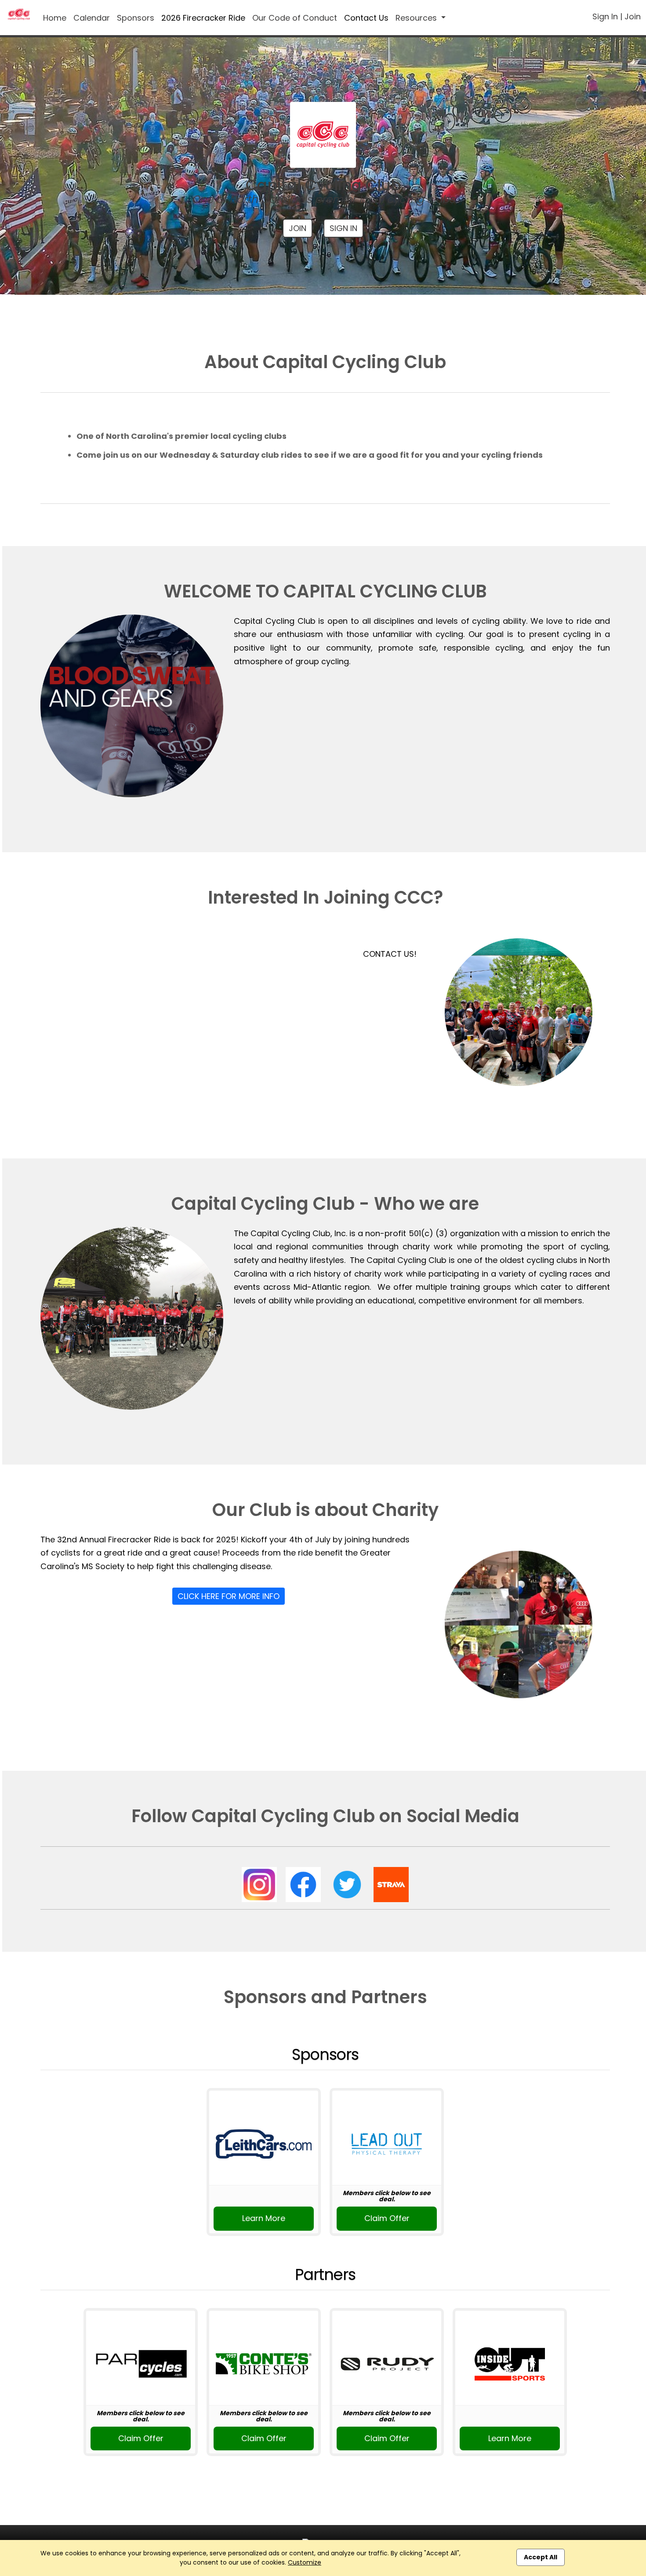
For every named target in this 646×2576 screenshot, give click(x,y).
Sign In (605, 16)
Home (55, 18)
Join (633, 16)
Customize (305, 2562)
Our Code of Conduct (295, 18)
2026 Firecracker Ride (203, 18)
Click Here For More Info (229, 1596)
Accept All (541, 2557)
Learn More (264, 2218)
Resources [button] (417, 18)
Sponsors (136, 18)
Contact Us (366, 18)
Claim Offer (387, 2218)
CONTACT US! (390, 954)
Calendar (92, 18)
